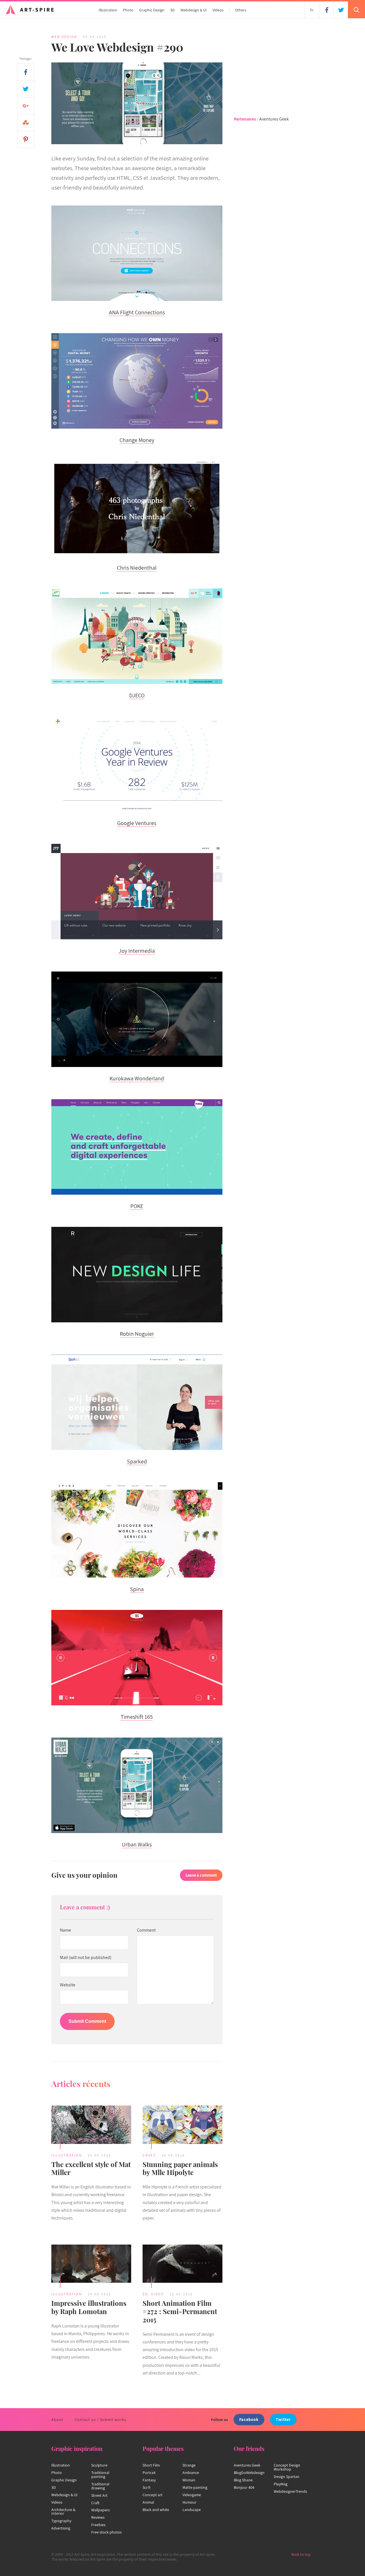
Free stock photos (107, 2532)
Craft (149, 2155)
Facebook (249, 2419)
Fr (312, 10)
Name (65, 1930)
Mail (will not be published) (86, 1958)
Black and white (156, 2510)
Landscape (192, 2510)
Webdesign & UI (194, 10)
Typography (61, 2521)
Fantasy (149, 2480)
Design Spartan (287, 2477)
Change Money (137, 440)
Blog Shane (243, 2480)
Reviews (98, 2517)
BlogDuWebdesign (249, 2473)
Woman (189, 2480)
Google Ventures (137, 823)
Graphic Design (152, 10)
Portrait (149, 2473)
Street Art (99, 2495)
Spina (137, 1589)
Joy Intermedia (137, 951)
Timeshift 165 (137, 1717)
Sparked (137, 1461)
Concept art (153, 2495)
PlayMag (281, 2484)
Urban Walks (137, 1844)
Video (158, 2294)
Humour (189, 2502)
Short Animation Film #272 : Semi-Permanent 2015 (180, 2311)
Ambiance (191, 2473)
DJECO (137, 695)
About (57, 2420)
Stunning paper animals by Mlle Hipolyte (180, 2168)
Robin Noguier (137, 1334)
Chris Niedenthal (137, 568)
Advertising (61, 2528)
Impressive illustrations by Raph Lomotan (89, 2307)
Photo (128, 10)
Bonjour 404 (244, 2487)
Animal (148, 2502)
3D (173, 10)
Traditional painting (100, 2475)
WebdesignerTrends (290, 2491)
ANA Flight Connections (137, 312)
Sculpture (99, 2465)
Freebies (98, 2525)
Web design (64, 37)
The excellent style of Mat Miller (91, 2168)
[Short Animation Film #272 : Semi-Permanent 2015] (182, 2265)
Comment (146, 1930)
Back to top (301, 2554)
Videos (218, 10)
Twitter (283, 2419)
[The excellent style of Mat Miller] (91, 2125)
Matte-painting (195, 2487)
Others (241, 10)
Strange (189, 2465)
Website (68, 1985)
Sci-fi (146, 2487)
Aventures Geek (274, 119)
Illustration (108, 10)
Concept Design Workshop (287, 2467)
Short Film (151, 2465)
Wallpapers (101, 2510)
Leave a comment (201, 1875)
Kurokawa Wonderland (137, 1078)
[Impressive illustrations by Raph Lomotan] (91, 2265)
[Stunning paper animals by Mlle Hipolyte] (182, 2125)
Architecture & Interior (63, 2512)
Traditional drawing (100, 2486)
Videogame (192, 2495)
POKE (137, 1206)
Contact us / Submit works (101, 2420)
